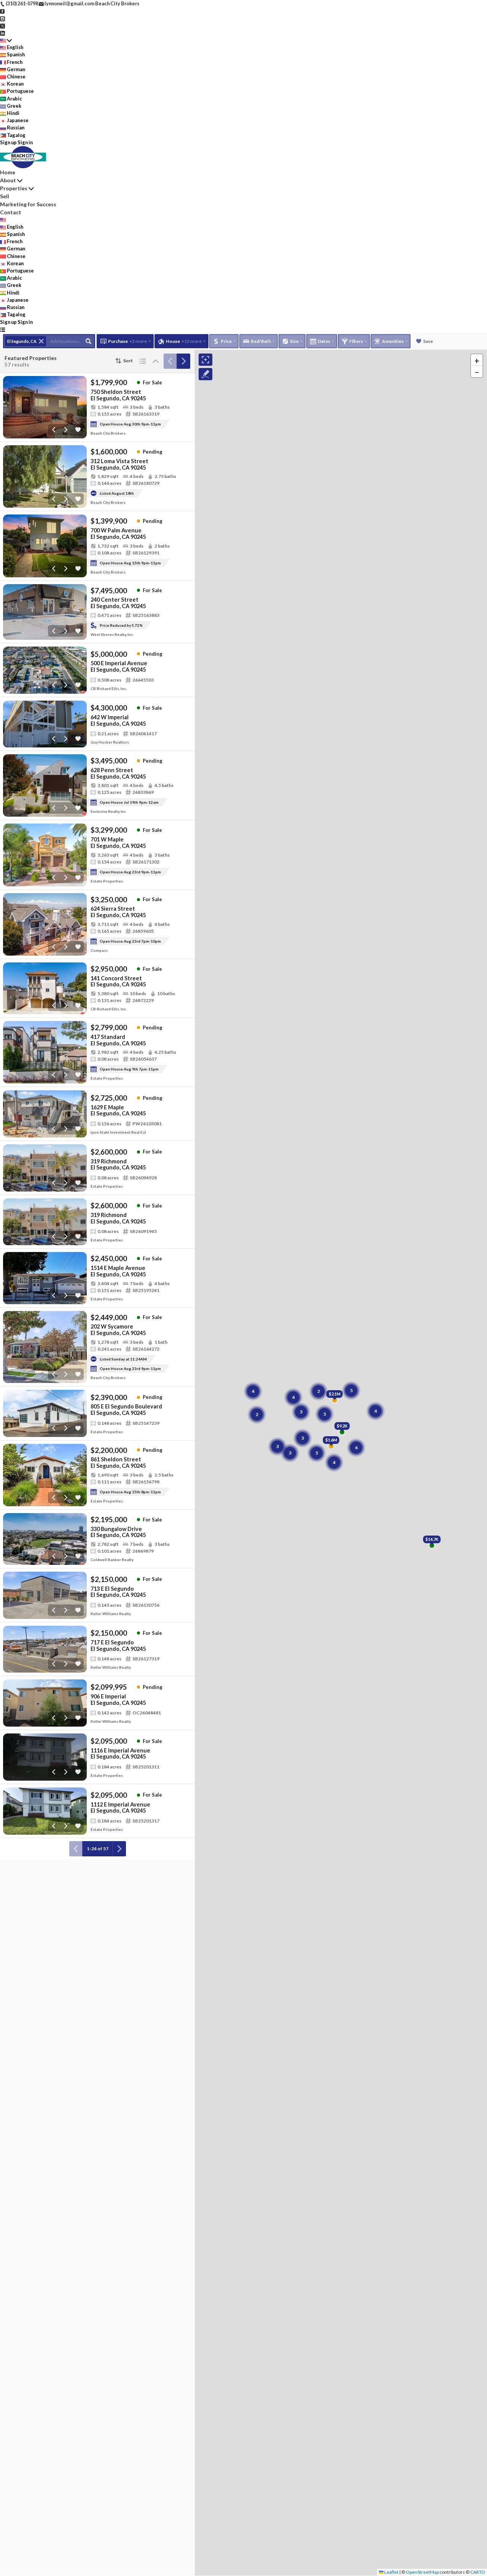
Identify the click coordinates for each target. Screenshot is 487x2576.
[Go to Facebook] (2, 11)
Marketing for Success (28, 204)
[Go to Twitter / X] (2, 25)
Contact (11, 212)
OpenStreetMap (422, 2572)
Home (8, 172)
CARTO (478, 2572)
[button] (477, 360)
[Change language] (6, 40)
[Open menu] (2, 329)
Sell (5, 196)
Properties (14, 188)
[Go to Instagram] (2, 18)
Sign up (8, 142)
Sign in (25, 142)
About (8, 180)
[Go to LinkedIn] (2, 33)
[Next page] (183, 361)
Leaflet (391, 2572)
